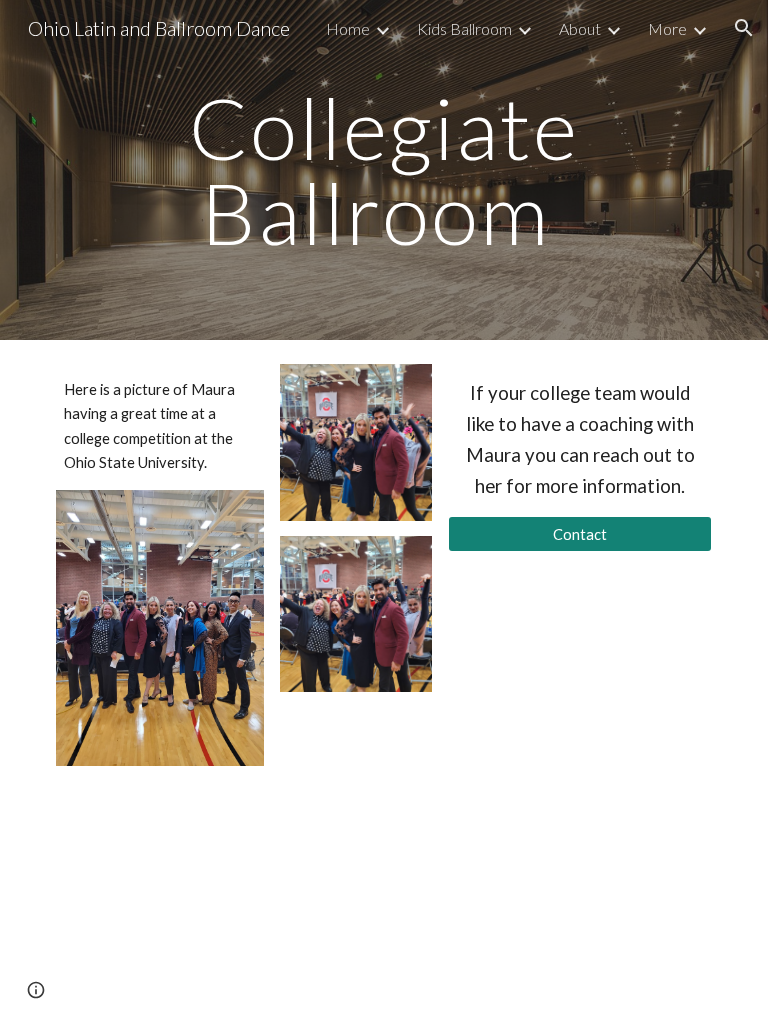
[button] (744, 28)
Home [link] (348, 28)
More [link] (667, 28)
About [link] (580, 28)
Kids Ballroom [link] (464, 28)
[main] (383, 170)
